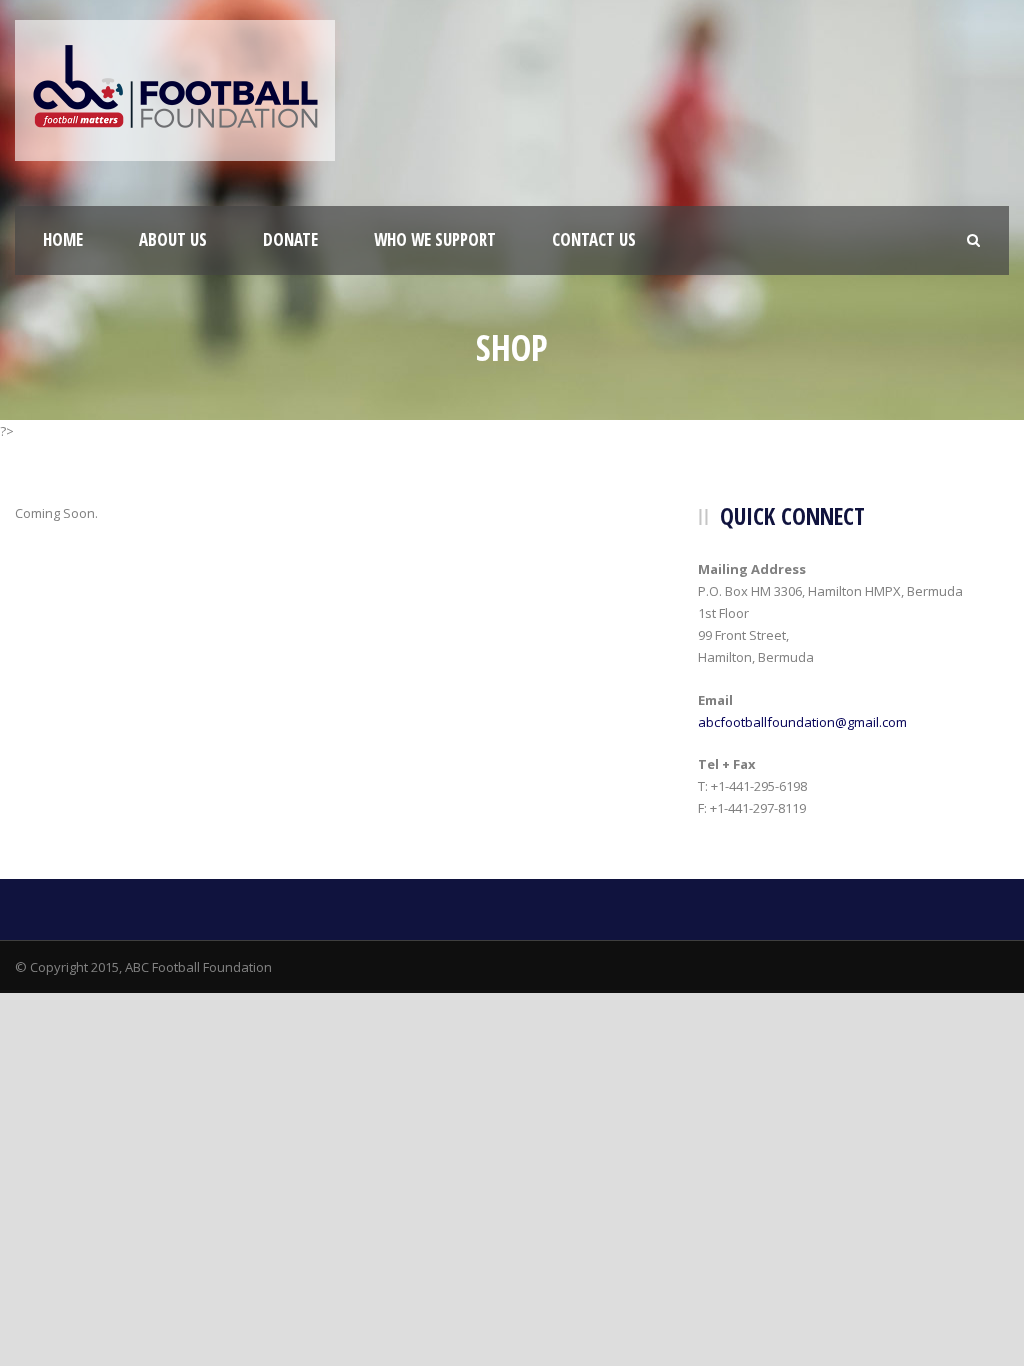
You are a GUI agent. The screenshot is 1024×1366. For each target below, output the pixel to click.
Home (63, 239)
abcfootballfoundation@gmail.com (802, 722)
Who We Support (435, 239)
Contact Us (594, 239)
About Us (173, 239)
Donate (290, 239)
